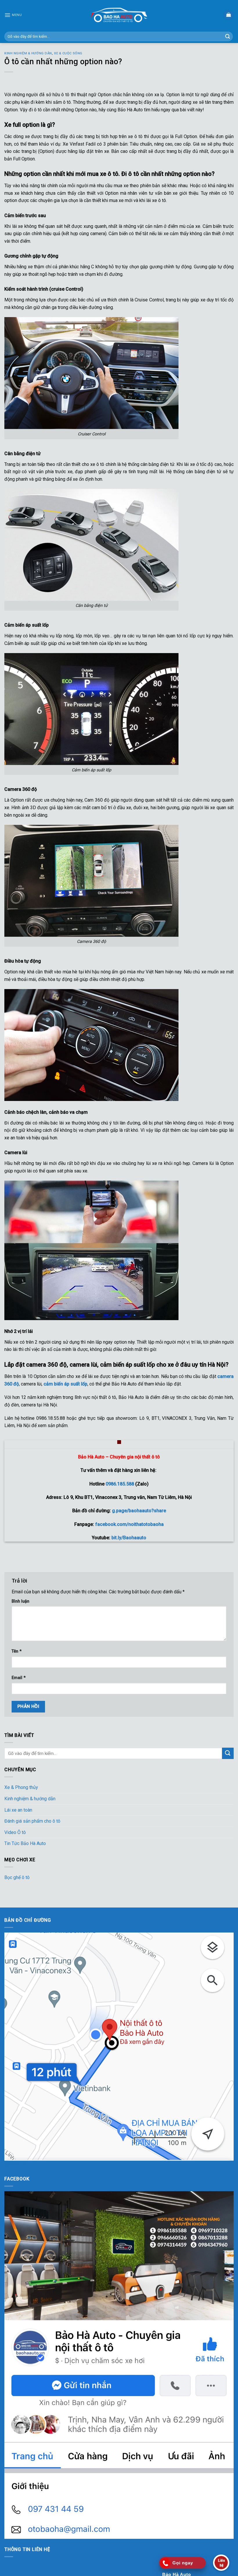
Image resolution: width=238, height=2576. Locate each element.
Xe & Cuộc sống (68, 53)
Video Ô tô (15, 1832)
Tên (17, 1651)
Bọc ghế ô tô (17, 1877)
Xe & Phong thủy (21, 1787)
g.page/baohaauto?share (139, 1511)
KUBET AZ (15, 2164)
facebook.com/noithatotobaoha (129, 1524)
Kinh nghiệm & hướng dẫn (28, 53)
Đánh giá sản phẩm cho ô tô (32, 1821)
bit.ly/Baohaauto (129, 1538)
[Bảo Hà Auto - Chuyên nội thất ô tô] (119, 15)
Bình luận (20, 1601)
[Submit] (228, 37)
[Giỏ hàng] (228, 15)
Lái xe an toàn (18, 1810)
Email (19, 1678)
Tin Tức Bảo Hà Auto (25, 1843)
